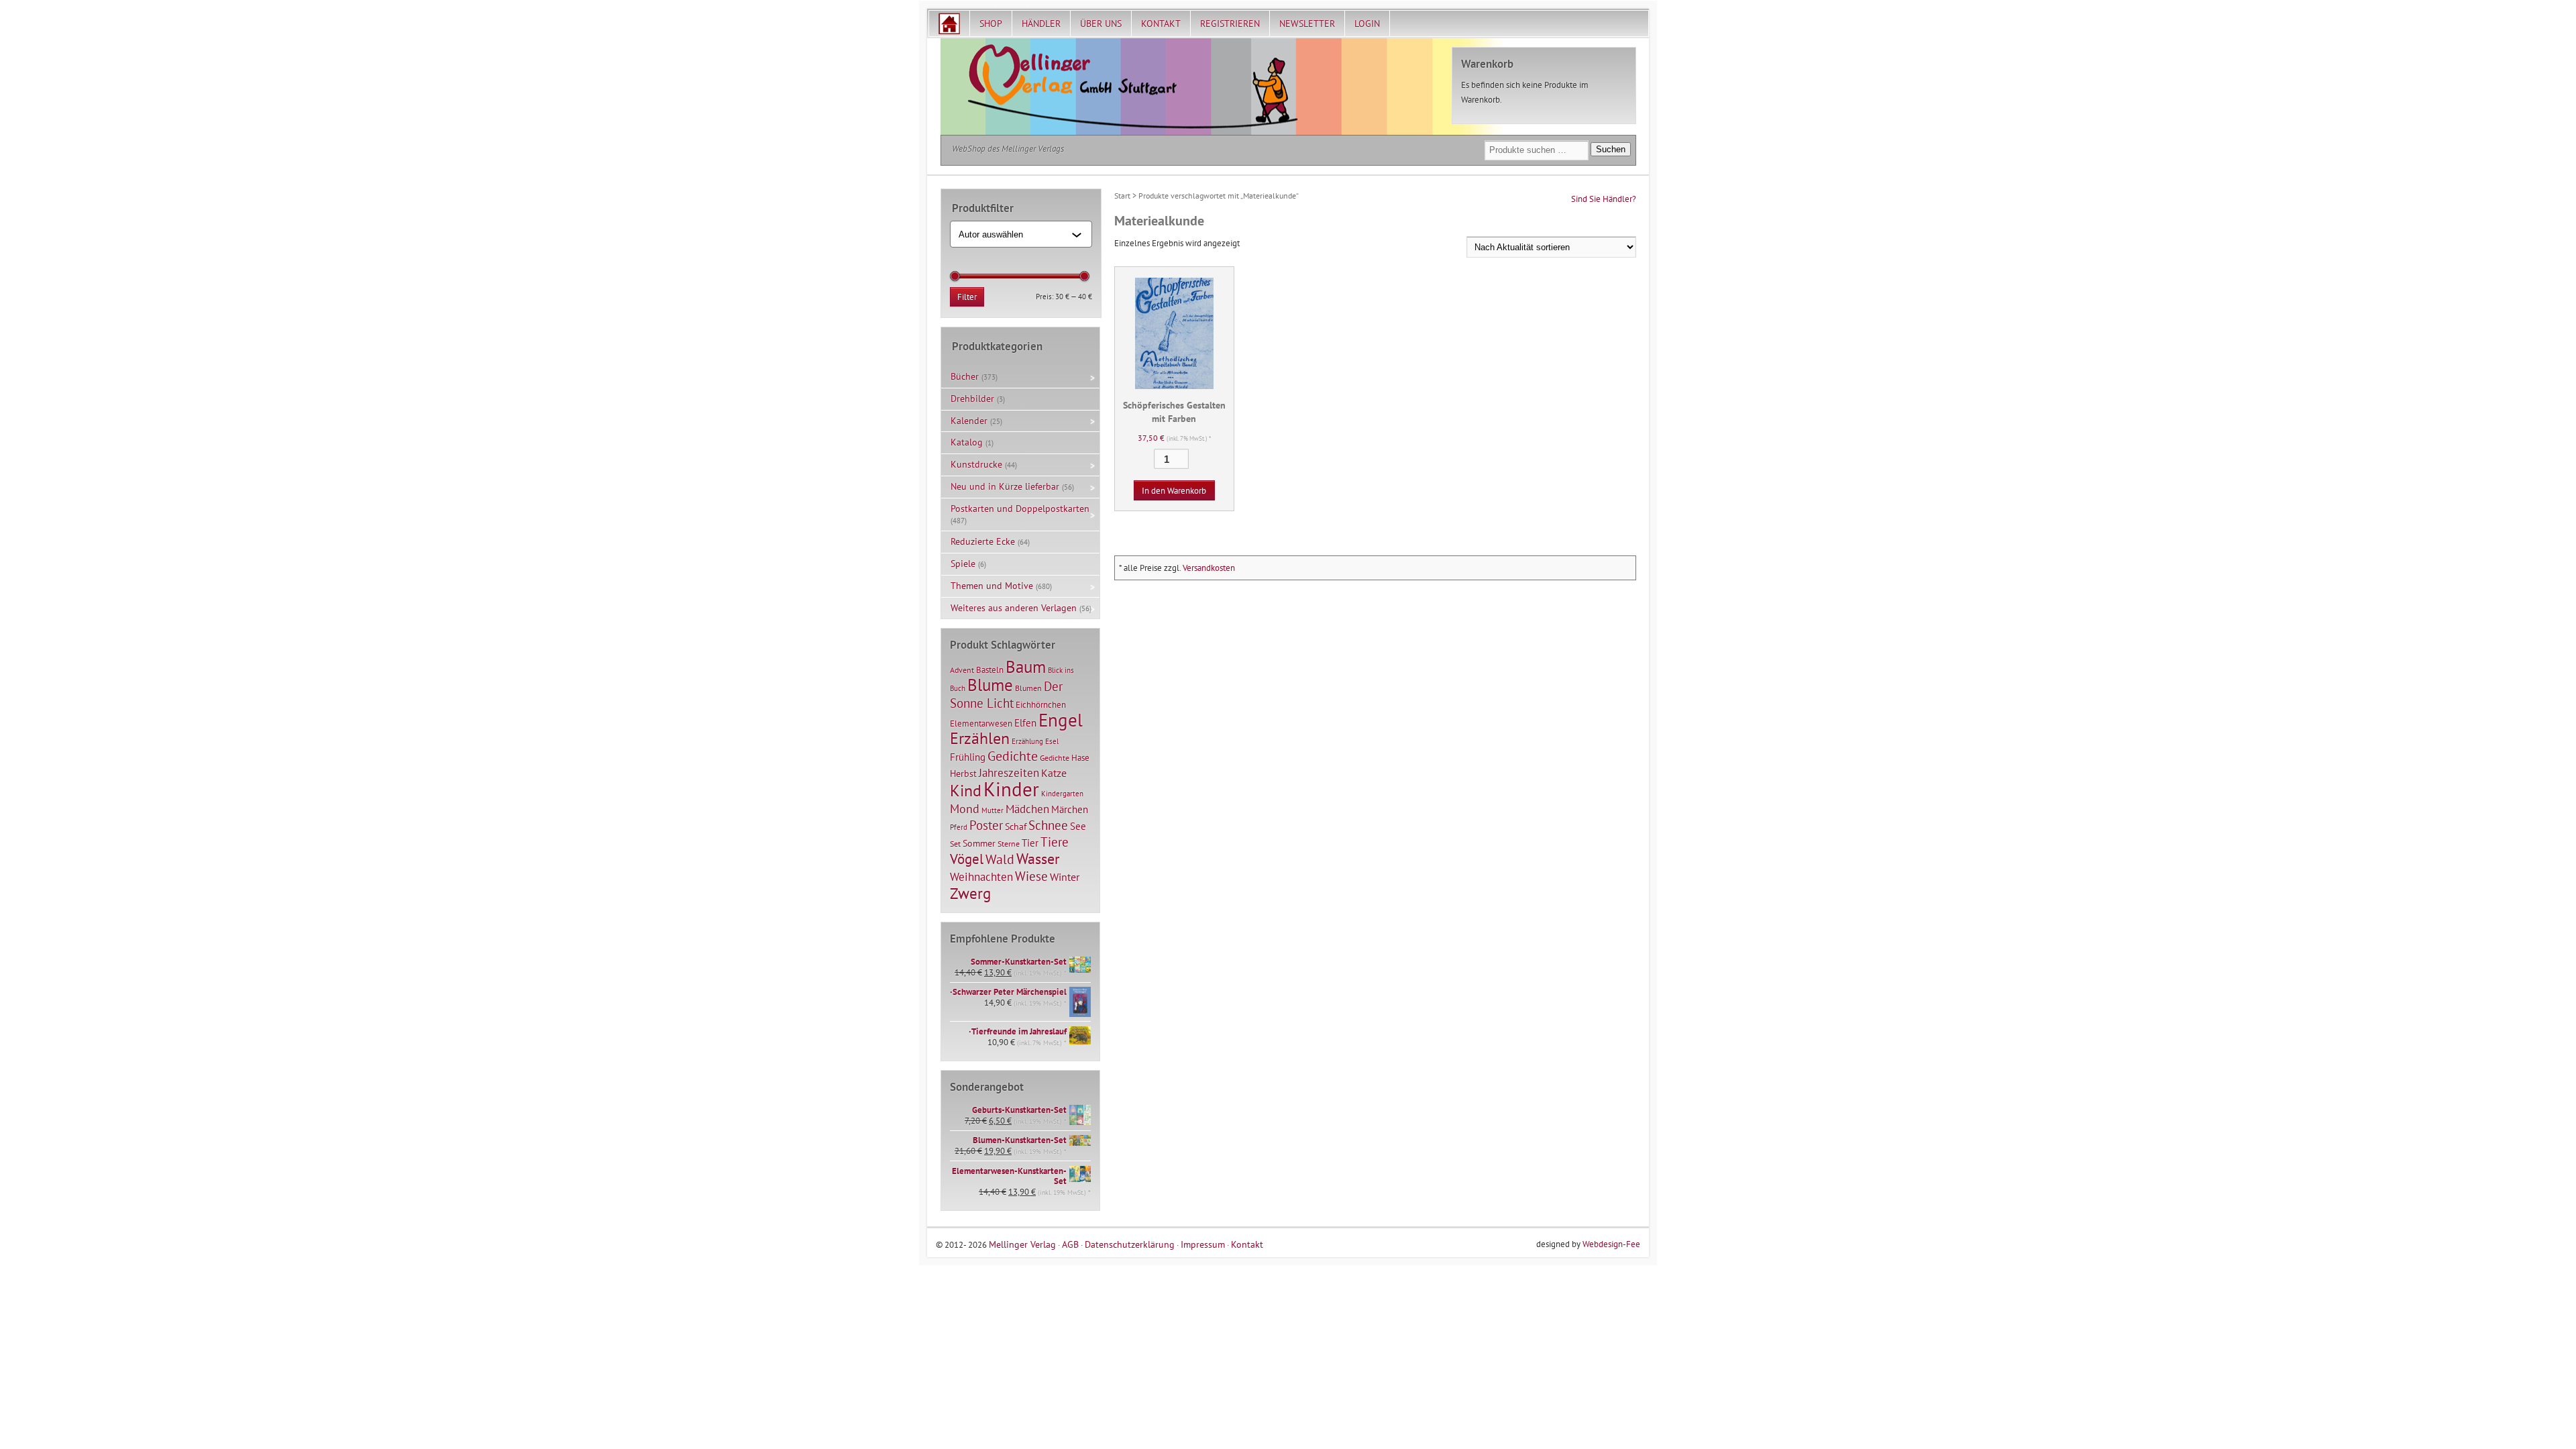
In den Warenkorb (1174, 491)
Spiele (963, 563)
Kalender (969, 421)
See (1078, 826)
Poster (986, 825)
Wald (1000, 859)
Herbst (963, 773)
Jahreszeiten (1009, 772)
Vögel (967, 859)
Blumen (1028, 688)
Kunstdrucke (976, 464)
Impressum (1203, 1244)
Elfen (1025, 723)
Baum (1026, 666)
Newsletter (1307, 23)
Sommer (979, 843)
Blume (990, 685)
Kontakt (1161, 23)
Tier (1030, 843)
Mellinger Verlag (1022, 1244)
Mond (965, 808)
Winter (1065, 877)
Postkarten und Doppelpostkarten (1020, 508)
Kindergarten (1062, 794)
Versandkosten (1209, 568)
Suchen (1611, 149)
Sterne (1009, 844)
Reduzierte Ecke (983, 541)
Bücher (965, 376)
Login (1367, 23)
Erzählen (980, 738)
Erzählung (1027, 741)
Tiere (1055, 842)
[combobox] (1015, 234)
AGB (1070, 1244)
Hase (1080, 757)
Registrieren (1230, 23)
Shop (991, 23)
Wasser (1038, 859)
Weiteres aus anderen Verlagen (1014, 608)
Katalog (967, 442)
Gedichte (1013, 756)
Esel (1052, 741)
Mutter (992, 810)
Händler (1041, 23)
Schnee (1048, 825)
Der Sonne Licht (1006, 695)
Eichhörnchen (1041, 704)
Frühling (968, 757)
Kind (966, 790)
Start (1122, 196)
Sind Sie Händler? (1604, 199)
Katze (1054, 772)
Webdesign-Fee (1611, 1244)
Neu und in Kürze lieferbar (1005, 486)
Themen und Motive (992, 586)
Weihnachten (981, 876)
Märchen (1070, 809)
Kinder (1011, 789)
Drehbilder (972, 398)
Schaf (1016, 826)
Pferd (959, 827)
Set (955, 844)
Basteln (990, 670)
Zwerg (970, 893)
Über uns (1101, 23)
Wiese (1031, 876)
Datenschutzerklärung (1130, 1244)
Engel (1061, 720)
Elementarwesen (981, 723)
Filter (967, 297)
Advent (962, 670)
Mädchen (1027, 809)
